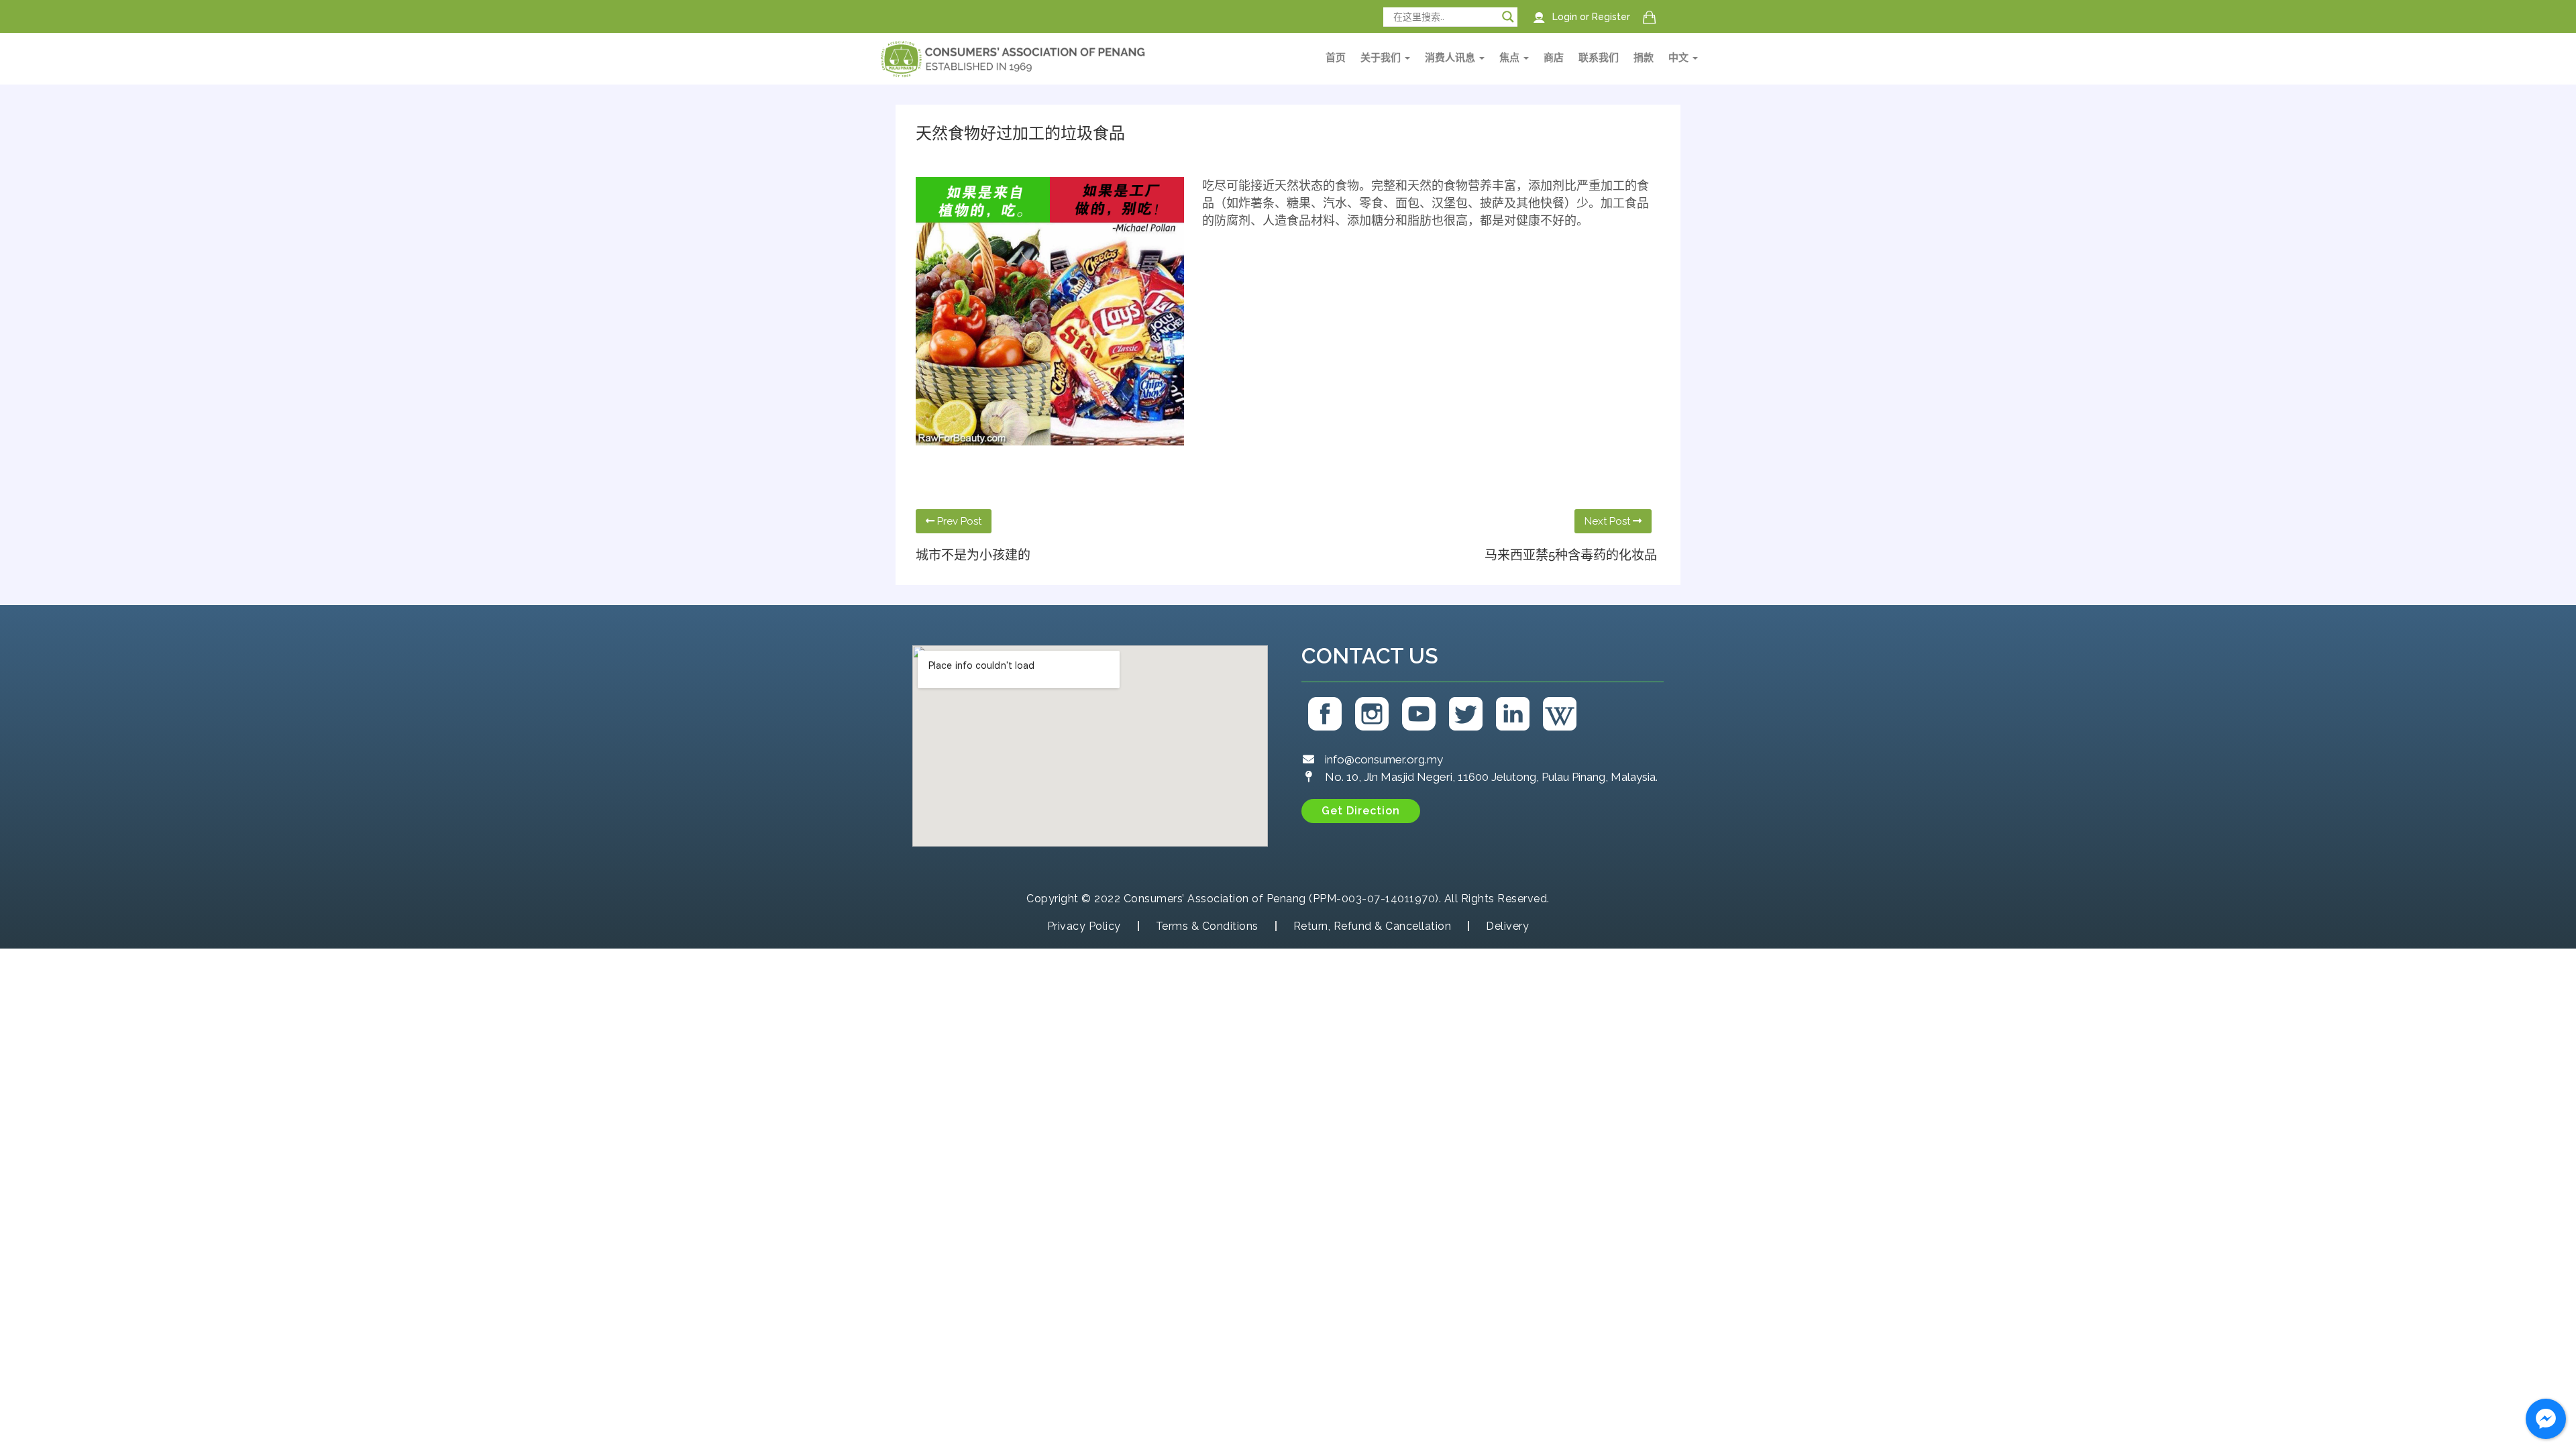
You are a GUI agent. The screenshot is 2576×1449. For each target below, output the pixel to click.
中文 (1680, 58)
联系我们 (1599, 58)
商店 (1554, 58)
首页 (1336, 58)
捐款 (1644, 58)
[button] (1361, 811)
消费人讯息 (1451, 58)
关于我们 (1382, 58)
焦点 (1511, 58)
